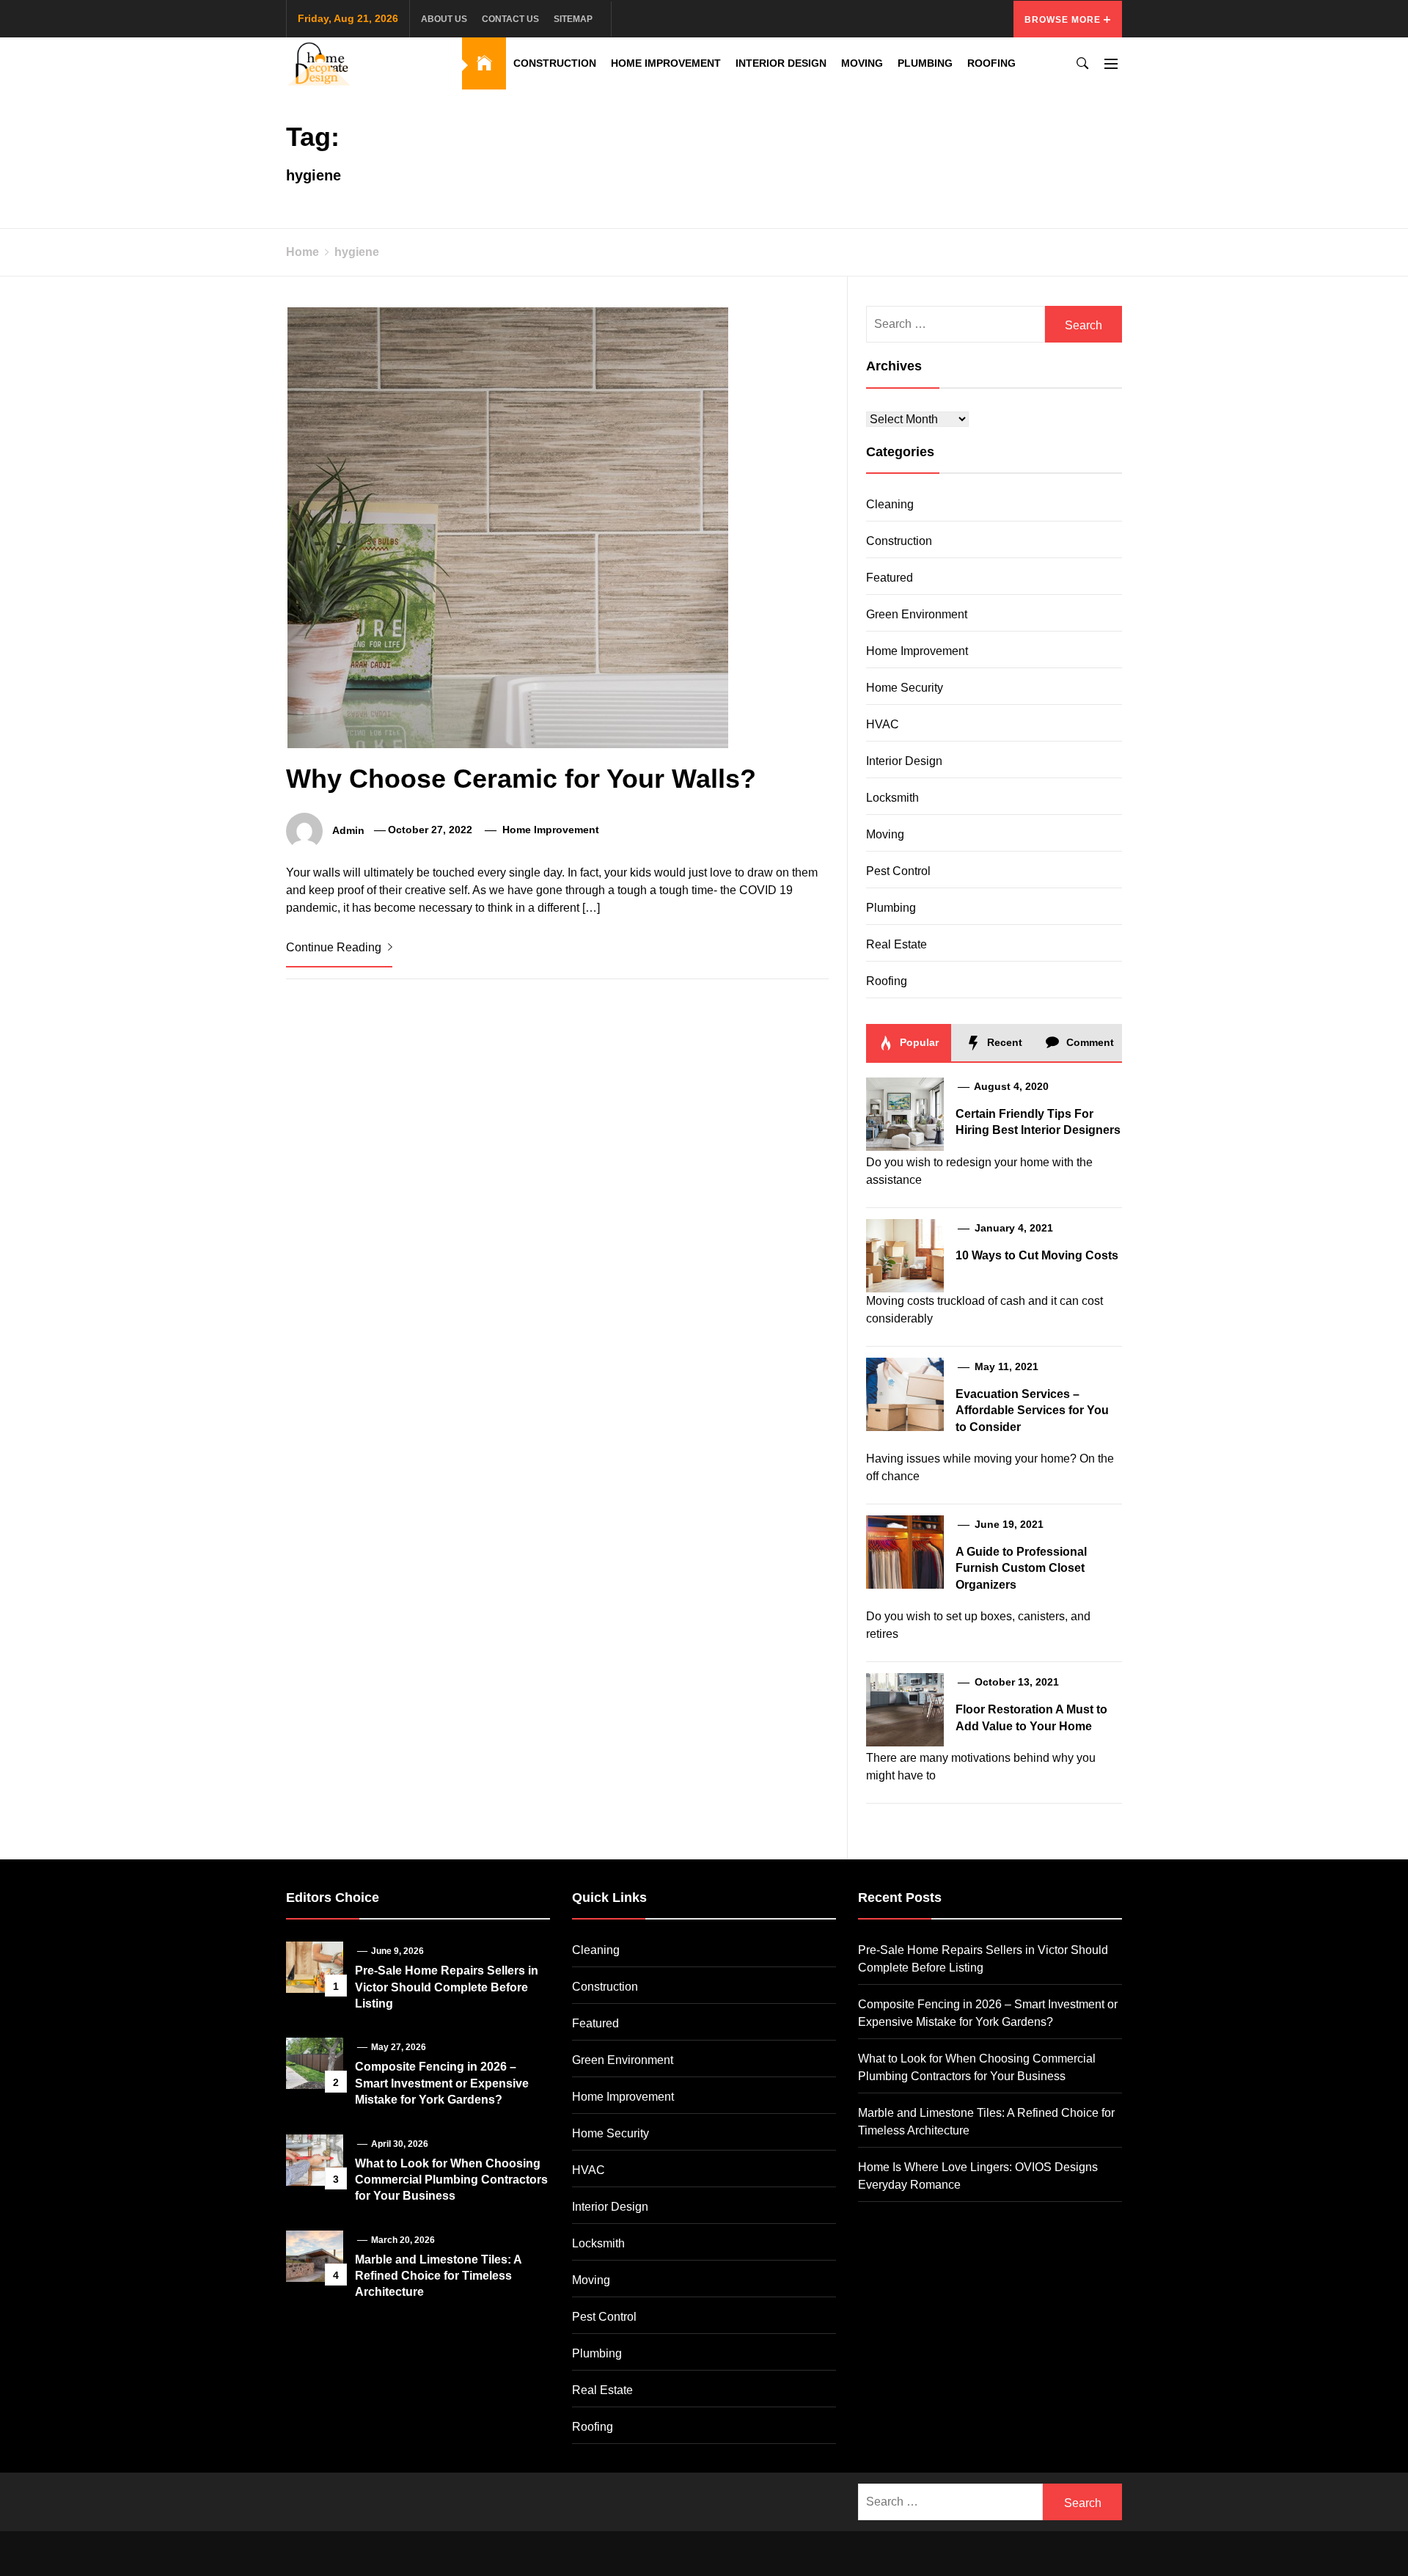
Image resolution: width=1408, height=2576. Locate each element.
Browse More (1064, 20)
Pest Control (898, 871)
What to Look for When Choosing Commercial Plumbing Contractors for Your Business (451, 2180)
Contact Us (510, 19)
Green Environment (917, 614)
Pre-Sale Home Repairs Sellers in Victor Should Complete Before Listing (447, 1987)
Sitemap (573, 19)
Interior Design (781, 63)
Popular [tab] (918, 1042)
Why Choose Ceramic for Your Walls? (521, 779)
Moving (862, 63)
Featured (890, 578)
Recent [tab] (1003, 1042)
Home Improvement (666, 63)
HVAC (883, 724)
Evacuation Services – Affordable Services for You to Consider (1032, 1410)
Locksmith (892, 798)
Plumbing (925, 63)
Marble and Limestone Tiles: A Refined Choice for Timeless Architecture (438, 2276)
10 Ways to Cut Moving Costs (1037, 1255)
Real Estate (896, 944)
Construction (555, 63)
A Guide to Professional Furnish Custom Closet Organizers (1021, 1568)
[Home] (484, 63)
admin (348, 830)
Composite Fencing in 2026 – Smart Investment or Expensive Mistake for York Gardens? (442, 2083)
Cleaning (890, 504)
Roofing (991, 63)
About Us (444, 19)
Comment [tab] (1089, 1042)
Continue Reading (335, 947)
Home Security (905, 688)
